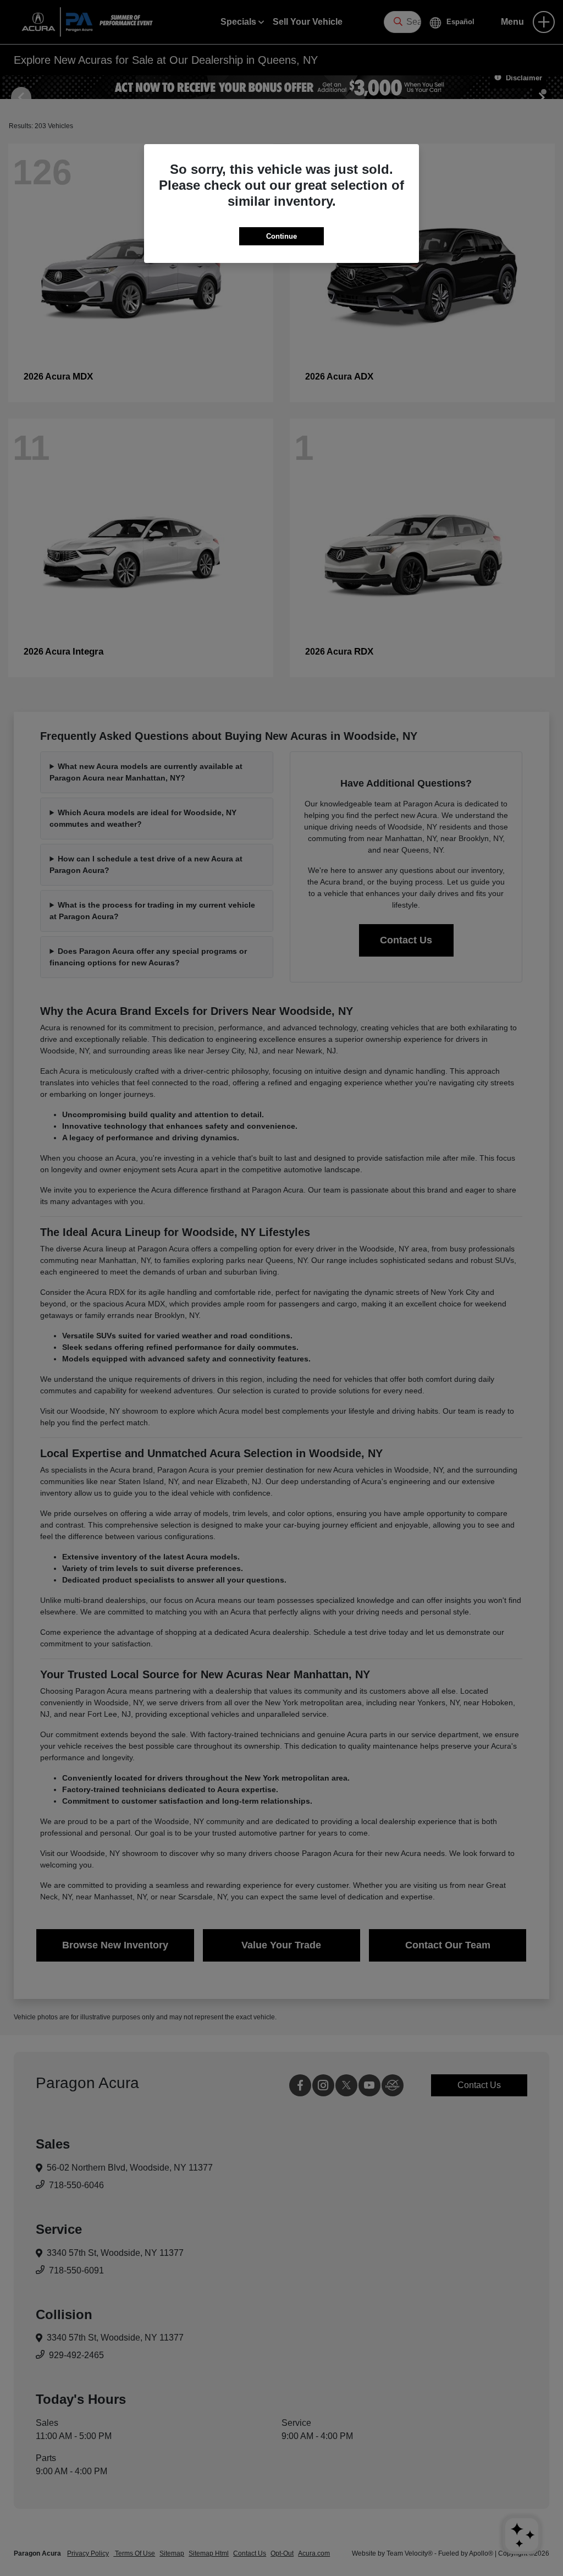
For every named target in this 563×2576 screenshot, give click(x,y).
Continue (281, 236)
